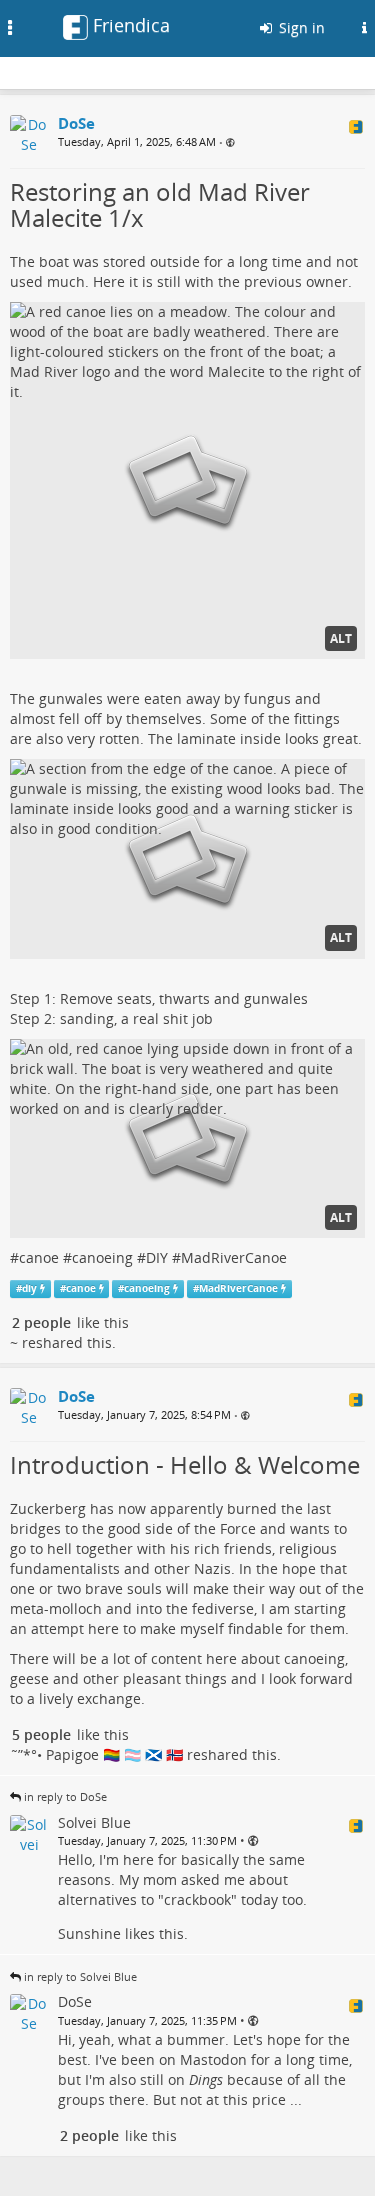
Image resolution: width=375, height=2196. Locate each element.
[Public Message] (230, 142)
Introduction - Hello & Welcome (185, 1464)
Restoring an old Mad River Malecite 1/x (160, 204)
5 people (41, 1734)
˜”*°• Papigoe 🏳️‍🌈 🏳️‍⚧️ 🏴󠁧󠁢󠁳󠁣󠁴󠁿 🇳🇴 (96, 1754)
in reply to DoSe (65, 1796)
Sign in (300, 27)
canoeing (102, 1257)
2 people (41, 1322)
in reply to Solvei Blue (80, 1976)
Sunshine (89, 1933)
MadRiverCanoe (234, 1257)
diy (29, 1288)
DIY (157, 1257)
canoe (39, 1257)
